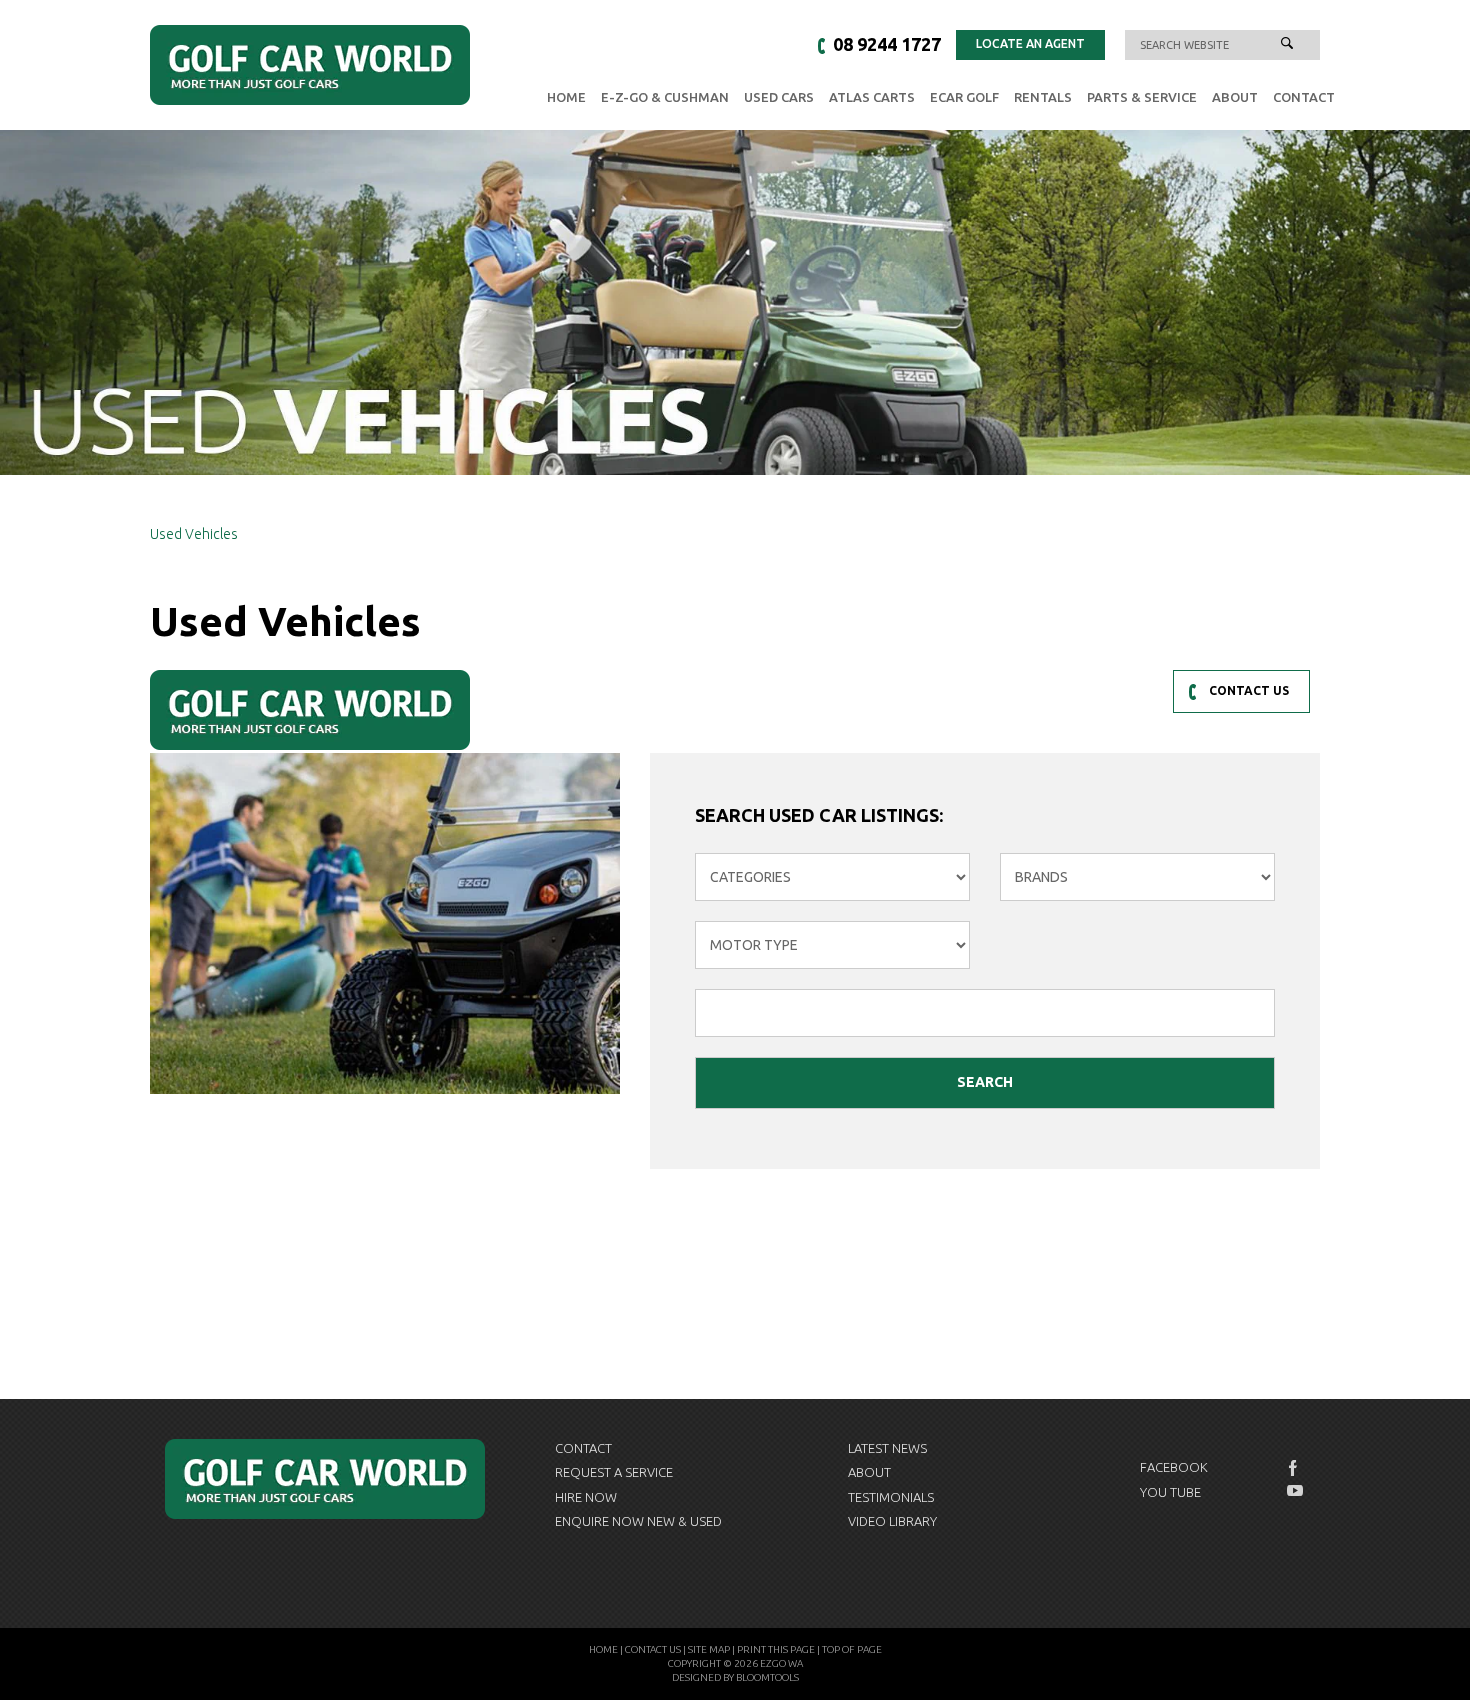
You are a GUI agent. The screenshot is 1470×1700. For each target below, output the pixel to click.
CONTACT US (1249, 690)
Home (566, 97)
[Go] (1287, 45)
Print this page (776, 1649)
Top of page (852, 1649)
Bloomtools (767, 1677)
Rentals (1043, 97)
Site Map (709, 1649)
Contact (1304, 97)
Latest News (887, 1448)
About (1235, 97)
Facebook (1174, 1467)
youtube (1295, 1491)
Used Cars (779, 97)
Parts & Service (1142, 97)
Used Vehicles (194, 534)
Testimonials (891, 1497)
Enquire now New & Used (638, 1521)
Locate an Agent (1030, 43)
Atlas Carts (872, 97)
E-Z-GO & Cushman (665, 97)
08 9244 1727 (887, 44)
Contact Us (653, 1649)
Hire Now (586, 1497)
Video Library (892, 1521)
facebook (1295, 1468)
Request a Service (614, 1472)
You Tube (1170, 1492)
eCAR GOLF (964, 97)
